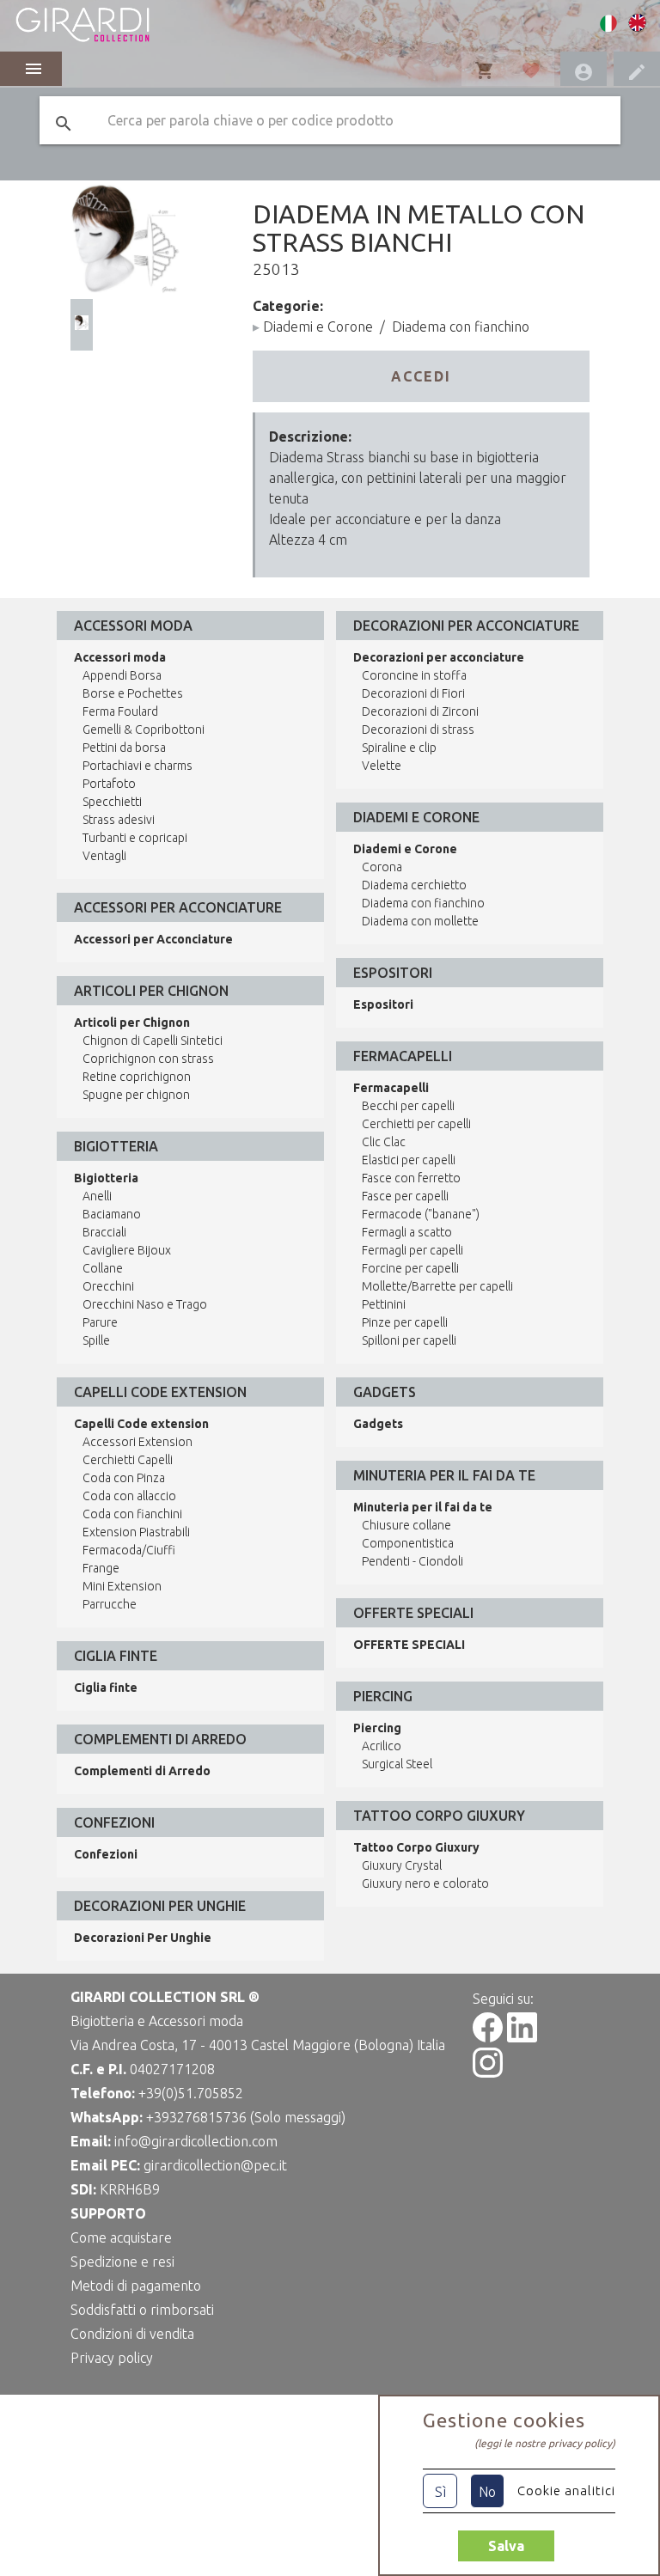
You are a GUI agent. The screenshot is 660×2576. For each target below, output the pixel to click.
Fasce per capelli (405, 1196)
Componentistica (408, 1543)
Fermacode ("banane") (421, 1214)
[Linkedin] (522, 2037)
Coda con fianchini (132, 1514)
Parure (100, 1322)
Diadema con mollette (420, 921)
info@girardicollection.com (196, 2141)
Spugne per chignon (136, 1095)
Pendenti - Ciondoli (412, 1561)
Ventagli (104, 856)
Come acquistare (121, 2237)
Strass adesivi (119, 820)
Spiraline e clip (399, 748)
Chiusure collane (406, 1525)
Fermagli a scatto (407, 1232)
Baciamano (112, 1214)
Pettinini (384, 1304)
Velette (382, 766)
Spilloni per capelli (409, 1340)
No (487, 2492)
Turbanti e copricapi (135, 838)
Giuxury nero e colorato (425, 1883)
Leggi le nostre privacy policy (545, 2443)
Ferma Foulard (120, 711)
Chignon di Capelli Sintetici (153, 1041)
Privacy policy (112, 2358)
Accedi (421, 376)
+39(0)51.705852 (191, 2093)
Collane (103, 1268)
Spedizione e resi (122, 2262)
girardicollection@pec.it (215, 2165)
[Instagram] (488, 2072)
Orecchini (108, 1286)
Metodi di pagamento (136, 2286)
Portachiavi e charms (137, 766)
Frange (101, 1568)
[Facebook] (488, 2037)
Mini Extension (122, 1586)
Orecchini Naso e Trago (145, 1304)
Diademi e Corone (318, 327)
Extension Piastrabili (136, 1532)
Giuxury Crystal (402, 1865)
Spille (96, 1340)
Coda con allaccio (129, 1496)
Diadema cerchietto (414, 885)
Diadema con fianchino (461, 327)
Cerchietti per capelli (416, 1124)
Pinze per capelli (405, 1322)
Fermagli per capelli (412, 1250)
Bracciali (104, 1232)
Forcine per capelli (410, 1268)
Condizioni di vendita (132, 2334)
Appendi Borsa (122, 675)
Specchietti (112, 802)
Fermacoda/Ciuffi (129, 1550)
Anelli (97, 1196)
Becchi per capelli (408, 1106)
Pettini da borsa (124, 748)
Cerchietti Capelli (128, 1460)
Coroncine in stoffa (414, 675)
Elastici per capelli (409, 1160)
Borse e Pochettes (133, 693)
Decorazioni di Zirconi (420, 711)
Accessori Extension (137, 1442)
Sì (440, 2492)
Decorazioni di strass (418, 729)
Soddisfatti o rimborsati (142, 2310)
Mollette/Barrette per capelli (437, 1286)
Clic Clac (384, 1142)
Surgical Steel (397, 1764)
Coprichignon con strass (148, 1059)
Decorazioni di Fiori (413, 693)
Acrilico (382, 1746)
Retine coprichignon (137, 1077)
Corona (382, 867)
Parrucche (110, 1604)
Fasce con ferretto (411, 1178)
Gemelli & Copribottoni (144, 729)
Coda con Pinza (124, 1478)
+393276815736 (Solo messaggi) (246, 2117)
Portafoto (109, 784)
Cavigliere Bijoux (127, 1250)
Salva (506, 2546)
